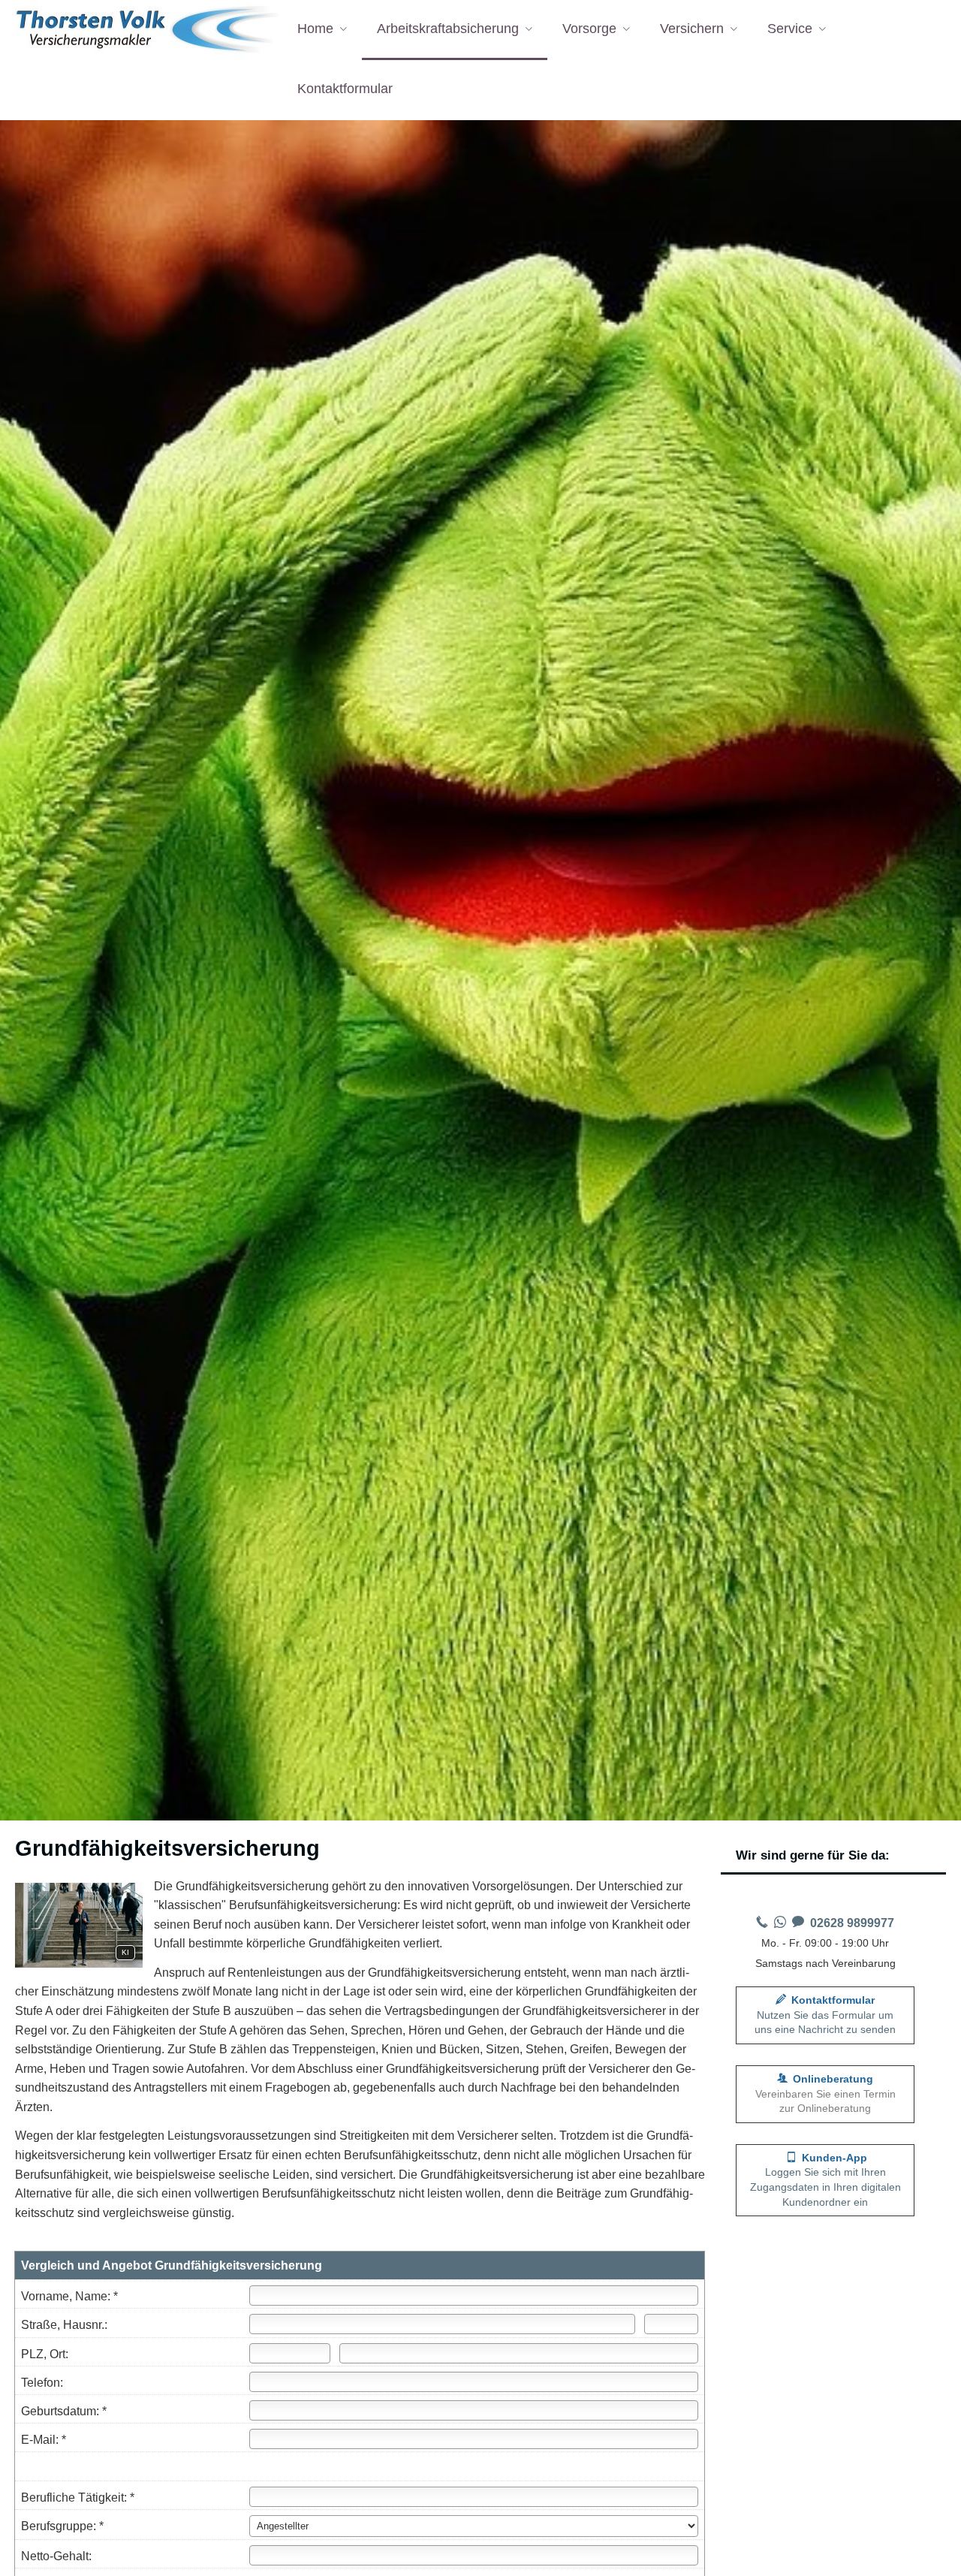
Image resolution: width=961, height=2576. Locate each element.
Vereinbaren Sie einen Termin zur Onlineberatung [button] (825, 2093)
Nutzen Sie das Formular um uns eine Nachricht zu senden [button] (825, 2015)
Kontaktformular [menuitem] (345, 89)
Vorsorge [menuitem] (589, 29)
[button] (825, 2180)
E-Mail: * (44, 2440)
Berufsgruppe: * (62, 2526)
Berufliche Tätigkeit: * (78, 2498)
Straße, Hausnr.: (64, 2325)
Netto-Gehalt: (56, 2556)
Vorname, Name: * (69, 2296)
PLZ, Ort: (45, 2354)
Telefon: (42, 2383)
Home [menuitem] (315, 29)
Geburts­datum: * (64, 2411)
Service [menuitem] (790, 29)
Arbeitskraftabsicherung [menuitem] (448, 29)
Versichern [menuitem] (692, 29)
